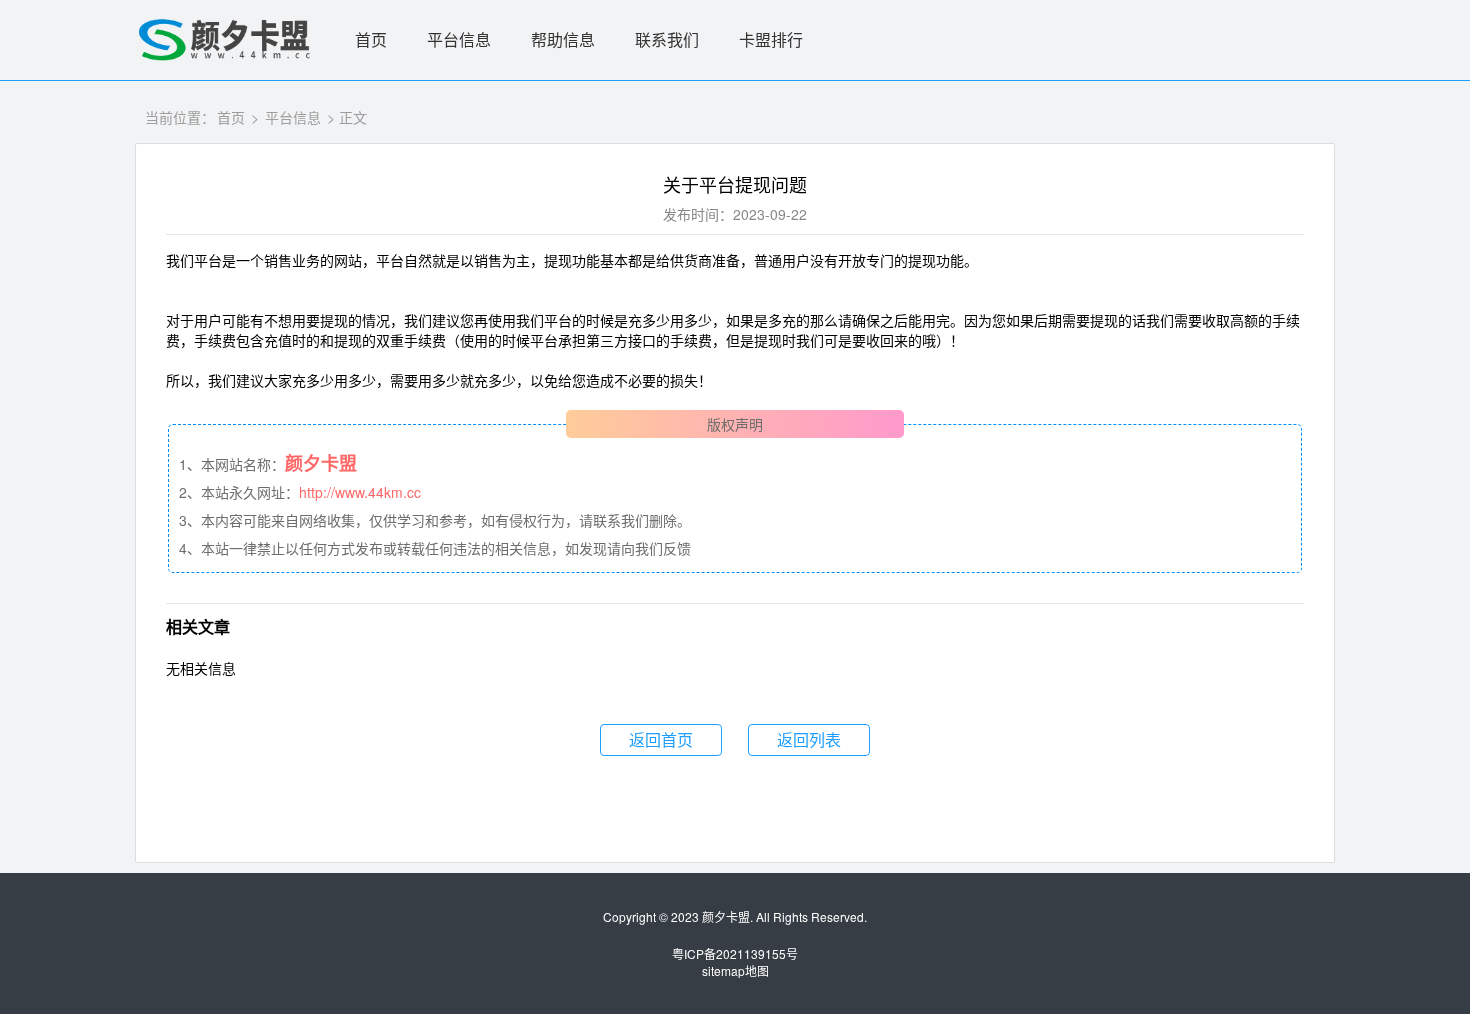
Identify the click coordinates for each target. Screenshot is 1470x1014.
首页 (371, 39)
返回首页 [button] (661, 739)
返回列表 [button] (809, 739)
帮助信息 (563, 39)
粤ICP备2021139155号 (735, 953)
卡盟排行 (771, 39)
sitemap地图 (735, 970)
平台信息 (459, 39)
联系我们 (667, 39)
